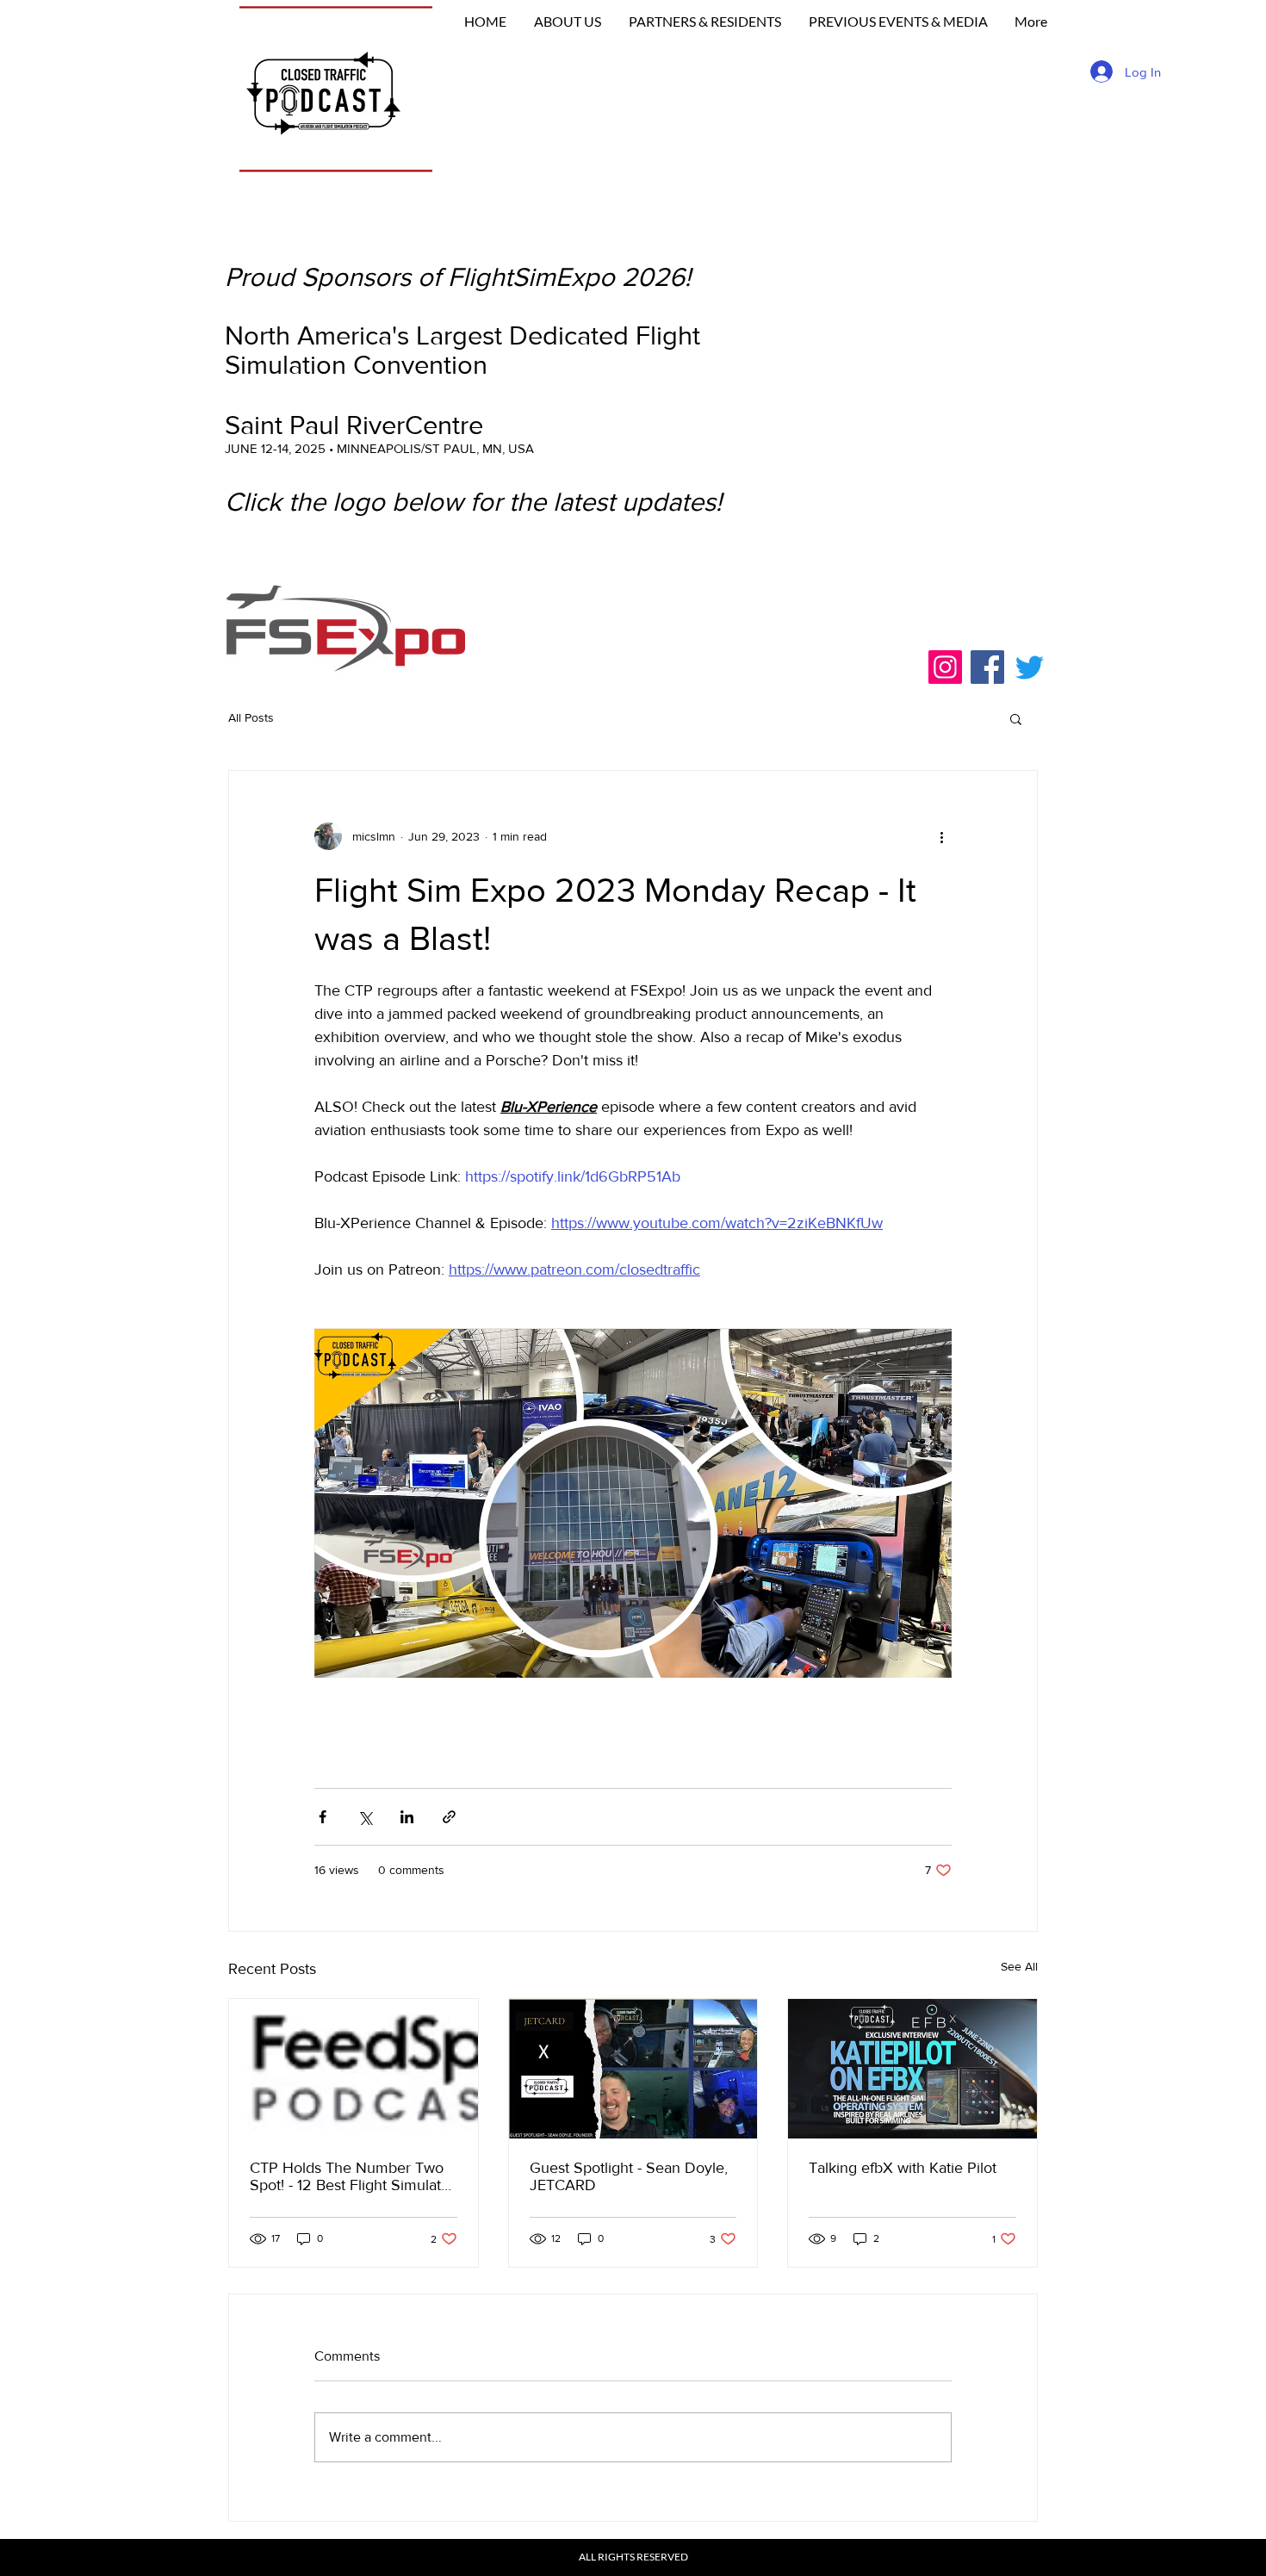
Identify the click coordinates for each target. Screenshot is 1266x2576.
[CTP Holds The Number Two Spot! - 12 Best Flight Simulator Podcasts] (354, 2069)
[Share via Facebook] (323, 1817)
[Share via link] (449, 1817)
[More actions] (941, 836)
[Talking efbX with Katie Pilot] (912, 2069)
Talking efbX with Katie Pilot (903, 2168)
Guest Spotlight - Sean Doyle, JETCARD (629, 2176)
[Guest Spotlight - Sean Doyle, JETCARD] (633, 2069)
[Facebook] (987, 667)
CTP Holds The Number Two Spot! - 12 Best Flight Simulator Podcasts (352, 2176)
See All (1019, 1966)
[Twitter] (1030, 667)
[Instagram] (945, 667)
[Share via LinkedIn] (407, 1817)
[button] (1016, 718)
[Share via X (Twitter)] (365, 1817)
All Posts (251, 717)
